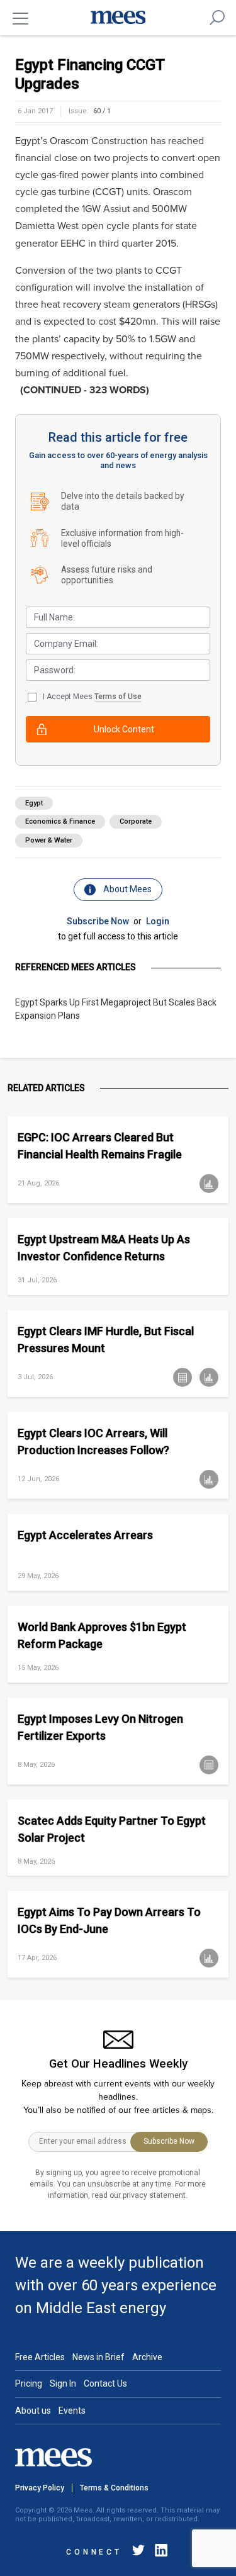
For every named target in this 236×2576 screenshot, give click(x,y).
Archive (147, 2357)
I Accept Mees (92, 697)
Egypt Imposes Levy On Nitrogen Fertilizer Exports (100, 1727)
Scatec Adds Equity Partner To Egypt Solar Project (112, 1829)
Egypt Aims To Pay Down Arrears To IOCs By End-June (109, 1920)
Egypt (34, 803)
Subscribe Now (98, 921)
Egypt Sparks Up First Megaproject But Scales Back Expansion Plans (116, 1009)
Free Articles (40, 2357)
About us (33, 2411)
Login (158, 921)
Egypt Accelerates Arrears (85, 1535)
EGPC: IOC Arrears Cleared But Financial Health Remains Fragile (100, 1146)
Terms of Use (118, 697)
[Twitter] (138, 2552)
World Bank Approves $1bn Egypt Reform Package (102, 1635)
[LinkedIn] (159, 2552)
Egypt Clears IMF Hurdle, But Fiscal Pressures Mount (106, 1340)
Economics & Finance (60, 821)
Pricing (29, 2383)
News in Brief (98, 2357)
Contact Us (105, 2383)
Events (72, 2411)
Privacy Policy (40, 2488)
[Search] (217, 18)
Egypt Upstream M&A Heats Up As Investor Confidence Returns (104, 1248)
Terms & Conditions (114, 2488)
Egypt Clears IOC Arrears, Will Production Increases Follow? (93, 1442)
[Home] (118, 18)
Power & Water (49, 840)
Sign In (63, 2383)
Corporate (136, 821)
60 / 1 (102, 111)
